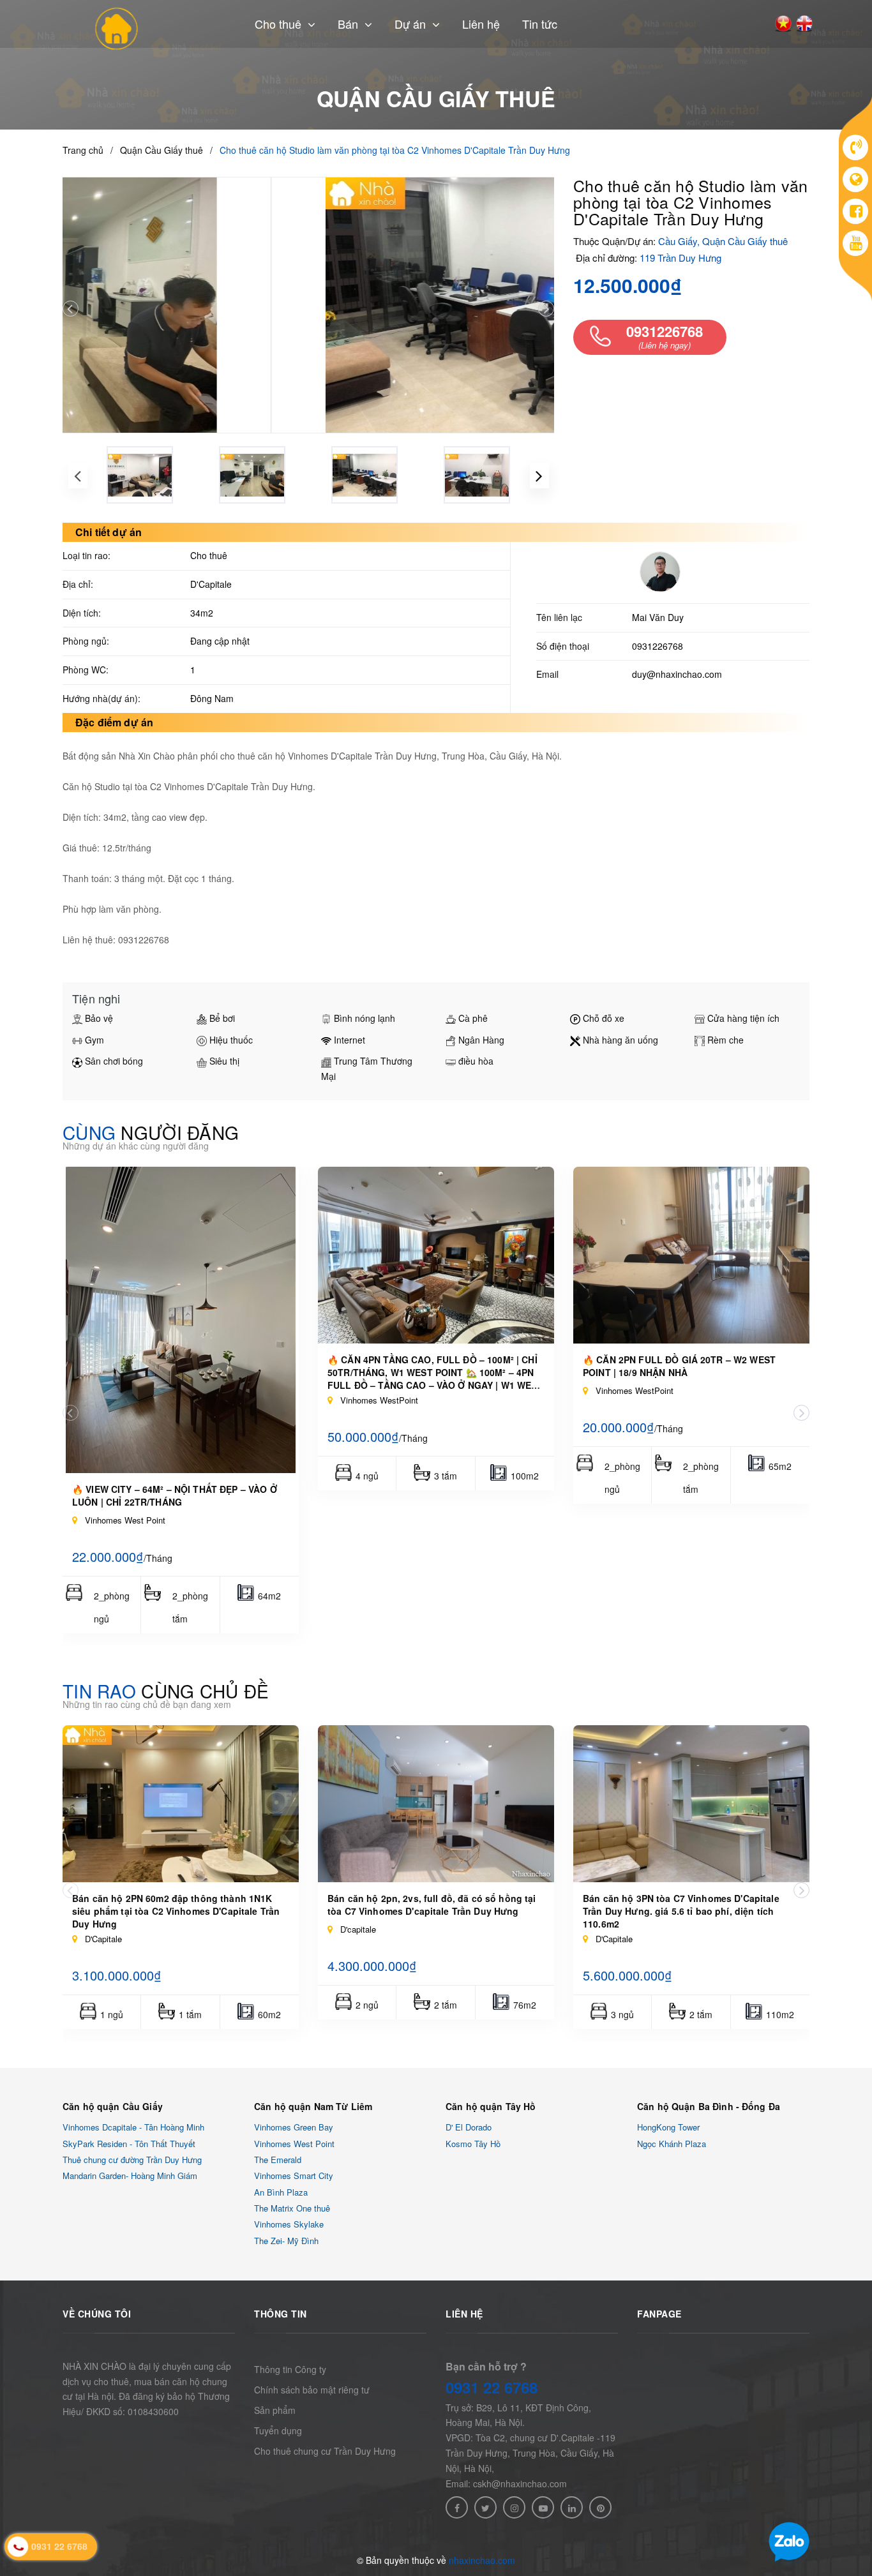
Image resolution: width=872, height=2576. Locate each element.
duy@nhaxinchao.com (677, 674)
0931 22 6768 (492, 2387)
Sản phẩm (275, 2410)
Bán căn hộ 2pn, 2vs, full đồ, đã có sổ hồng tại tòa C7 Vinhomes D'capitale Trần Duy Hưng (432, 1905)
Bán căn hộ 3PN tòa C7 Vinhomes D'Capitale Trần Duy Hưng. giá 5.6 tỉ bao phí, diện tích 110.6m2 (681, 1911)
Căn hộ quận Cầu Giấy (113, 2106)
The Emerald (278, 2160)
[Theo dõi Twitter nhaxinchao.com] (485, 2507)
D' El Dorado (469, 2128)
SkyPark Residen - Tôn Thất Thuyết (129, 2144)
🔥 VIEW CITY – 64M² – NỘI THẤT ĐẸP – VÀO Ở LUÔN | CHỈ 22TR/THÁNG (175, 1495)
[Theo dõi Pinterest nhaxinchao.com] (600, 2507)
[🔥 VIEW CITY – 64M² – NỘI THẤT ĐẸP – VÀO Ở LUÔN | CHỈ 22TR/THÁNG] (181, 1320)
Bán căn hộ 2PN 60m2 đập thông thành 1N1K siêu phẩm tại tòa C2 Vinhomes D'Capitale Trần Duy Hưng (176, 1911)
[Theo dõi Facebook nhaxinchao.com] (457, 2507)
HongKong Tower (668, 2128)
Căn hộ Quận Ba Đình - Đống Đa (709, 2106)
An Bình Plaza (281, 2192)
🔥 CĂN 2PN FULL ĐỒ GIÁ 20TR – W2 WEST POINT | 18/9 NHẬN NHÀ (679, 1366)
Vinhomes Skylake (289, 2225)
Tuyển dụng (278, 2430)
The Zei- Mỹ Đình (286, 2241)
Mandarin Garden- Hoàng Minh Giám (130, 2176)
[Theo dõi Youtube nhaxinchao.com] (543, 2507)
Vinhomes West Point (294, 2144)
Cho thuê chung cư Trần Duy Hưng (325, 2451)
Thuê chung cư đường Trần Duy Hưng (132, 2160)
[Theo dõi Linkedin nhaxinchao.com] (572, 2507)
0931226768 (658, 646)
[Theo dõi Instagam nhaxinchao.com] (514, 2507)
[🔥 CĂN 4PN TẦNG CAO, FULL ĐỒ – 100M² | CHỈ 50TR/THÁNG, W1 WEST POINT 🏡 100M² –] (436, 1255)
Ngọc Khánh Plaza (672, 2144)
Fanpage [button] (659, 2314)
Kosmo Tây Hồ (473, 2144)
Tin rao (166, 1691)
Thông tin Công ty (290, 2369)
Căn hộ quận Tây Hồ (491, 2106)
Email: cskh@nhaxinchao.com (506, 2483)
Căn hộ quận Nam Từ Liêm (313, 2106)
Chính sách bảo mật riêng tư (312, 2390)
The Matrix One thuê (292, 2208)
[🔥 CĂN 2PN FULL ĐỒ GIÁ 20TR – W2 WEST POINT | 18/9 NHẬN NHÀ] (691, 1255)
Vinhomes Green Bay (294, 2128)
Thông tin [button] (281, 2314)
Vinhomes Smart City (294, 2176)
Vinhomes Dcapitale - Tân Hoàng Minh (133, 2128)
